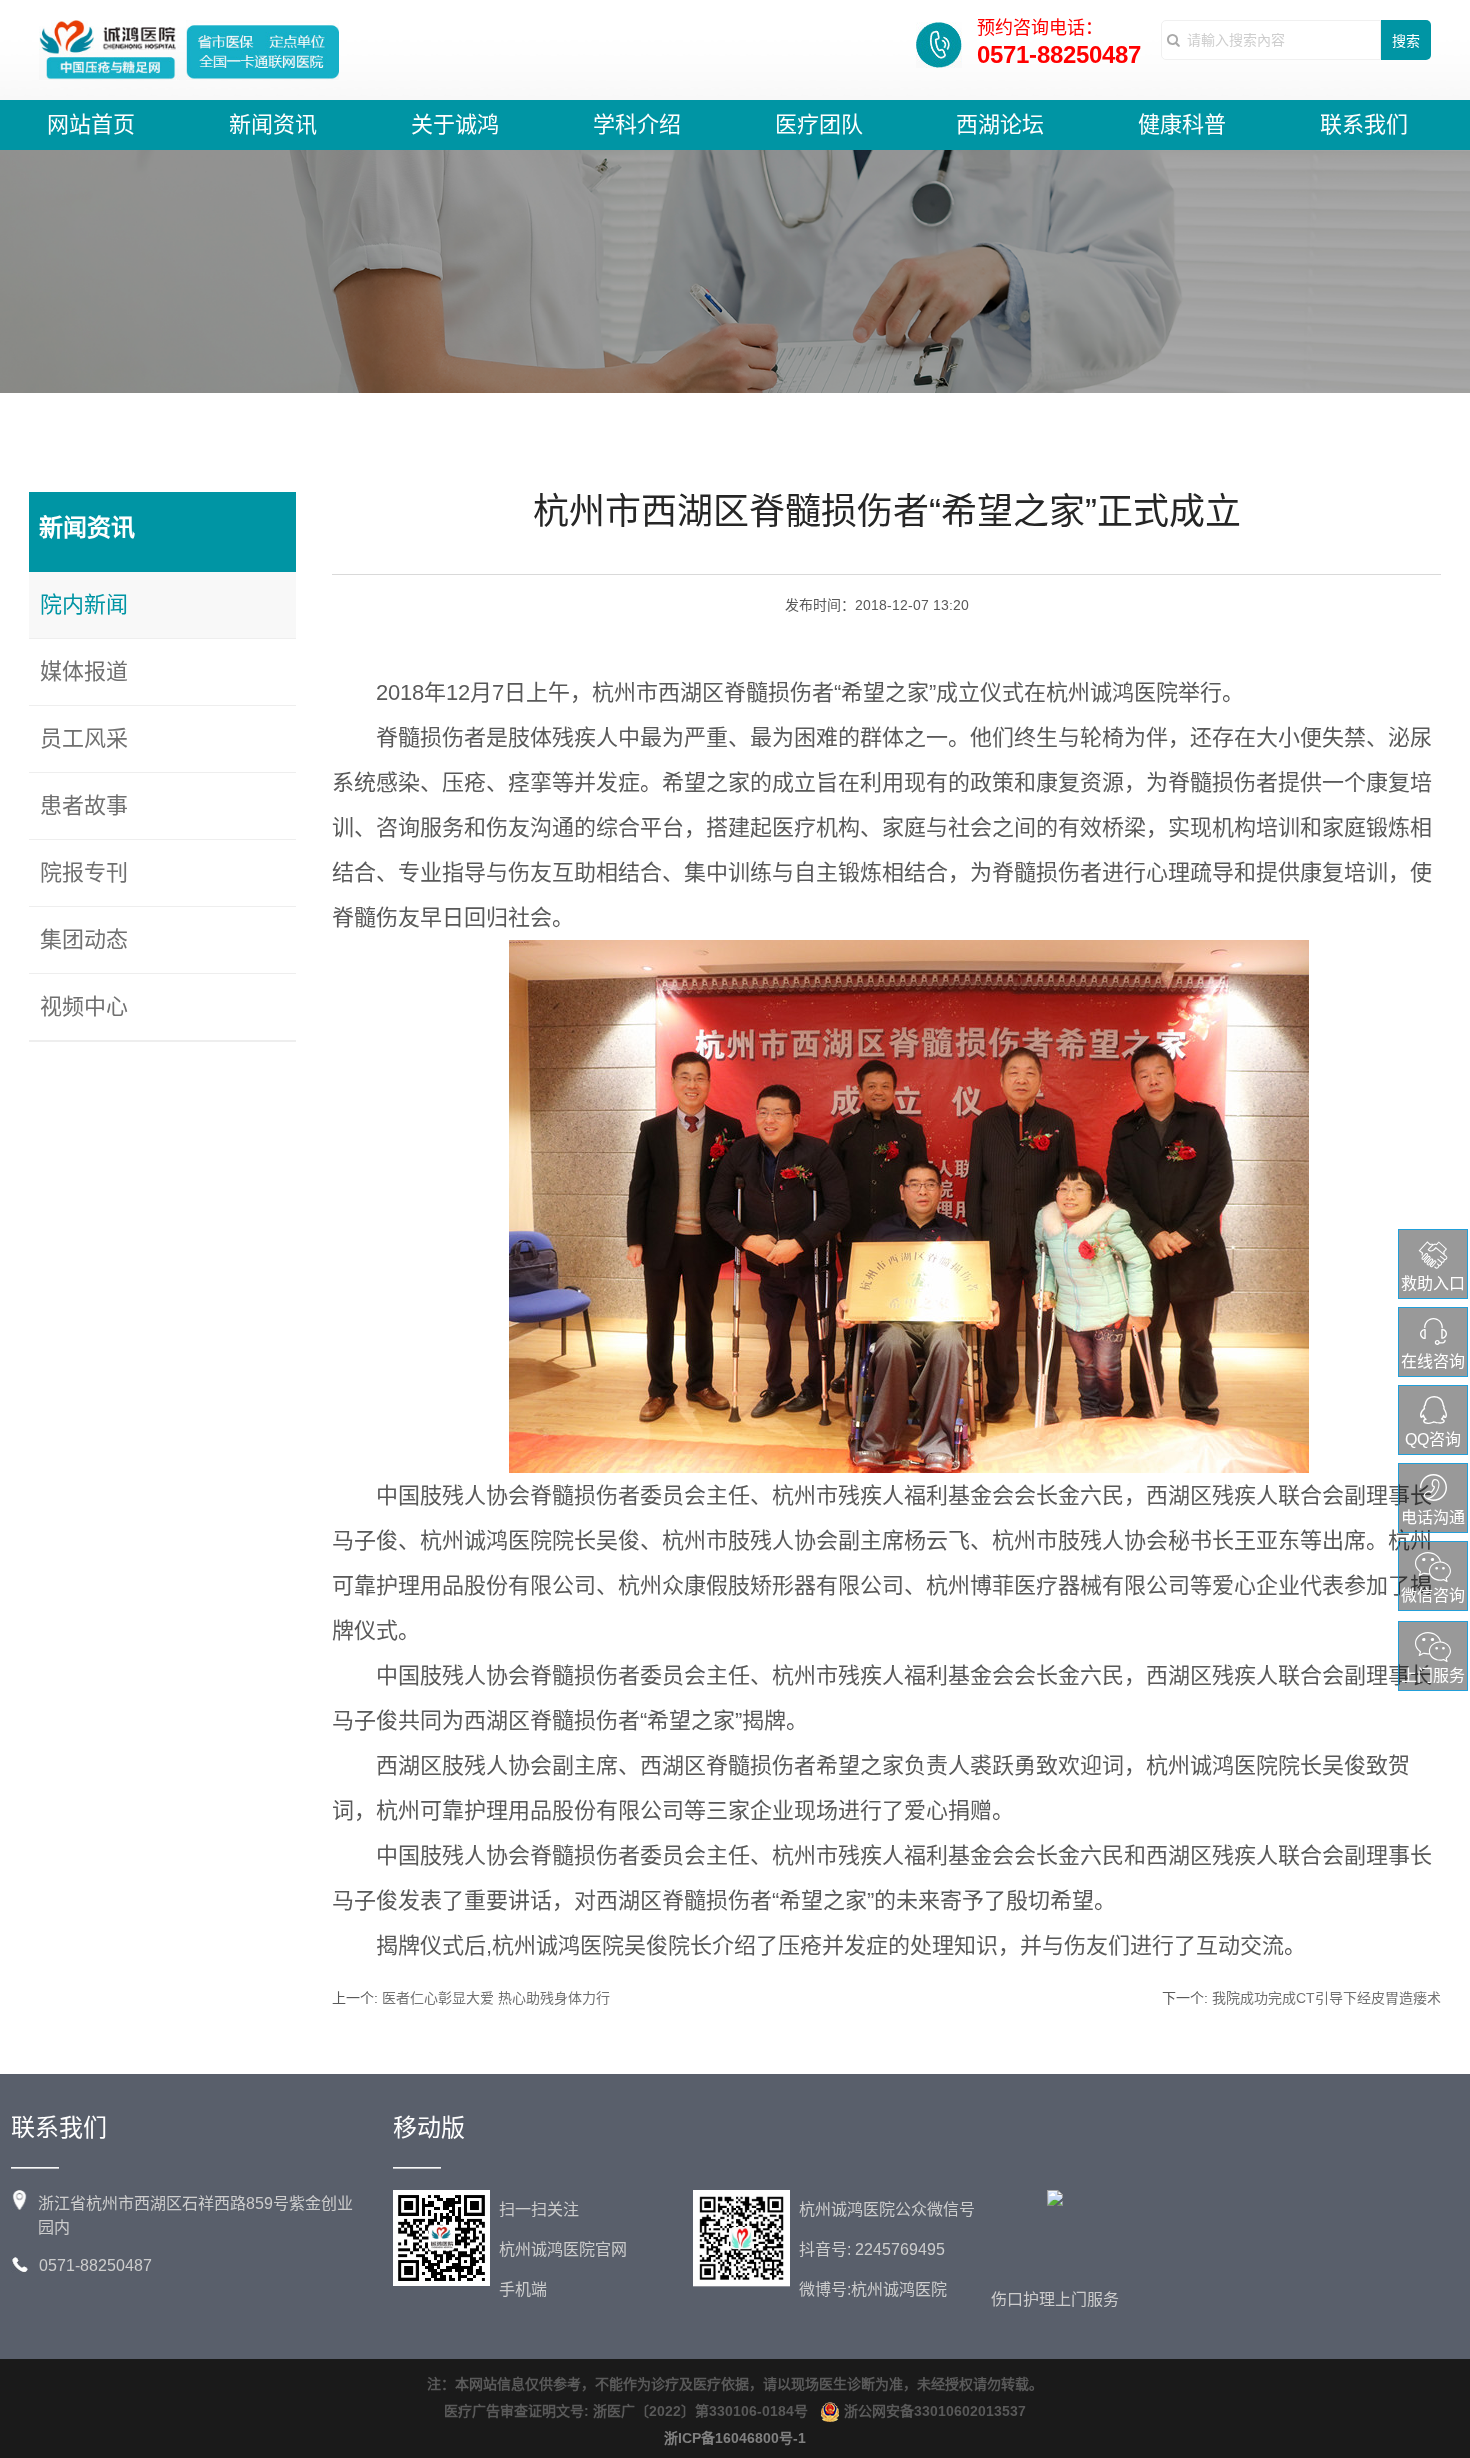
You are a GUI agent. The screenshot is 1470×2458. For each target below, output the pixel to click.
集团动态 (84, 939)
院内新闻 (84, 604)
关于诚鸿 (455, 124)
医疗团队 (819, 124)
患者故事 (84, 805)
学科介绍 (637, 124)
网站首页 (91, 124)
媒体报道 (84, 671)
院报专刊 (84, 872)
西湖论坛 (1000, 124)
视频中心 (84, 1006)
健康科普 (1182, 124)
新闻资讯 (273, 124)
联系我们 (1364, 124)
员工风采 (84, 738)
